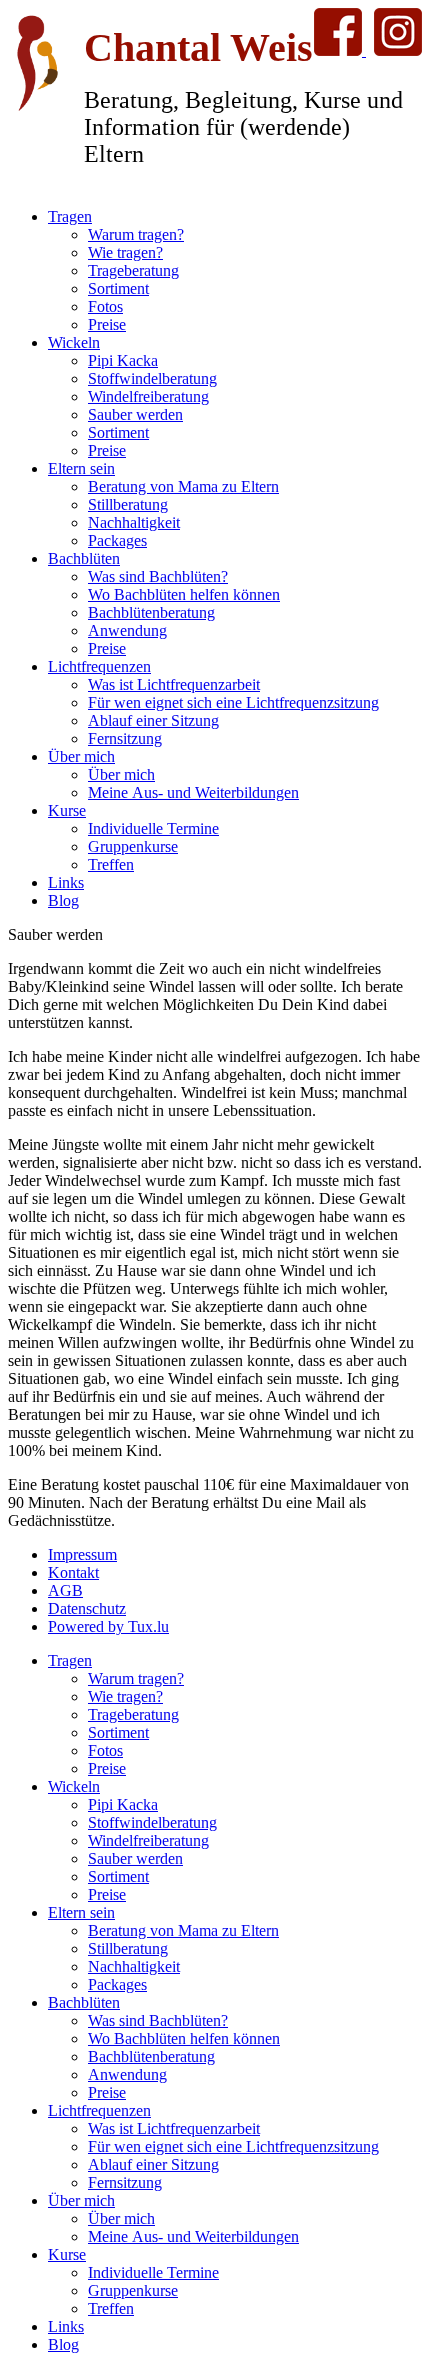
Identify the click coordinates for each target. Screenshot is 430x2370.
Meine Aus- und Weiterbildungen (193, 792)
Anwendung (127, 630)
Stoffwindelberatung (152, 378)
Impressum (82, 1554)
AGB (65, 1590)
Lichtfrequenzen (99, 666)
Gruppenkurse (133, 846)
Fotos (105, 306)
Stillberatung (128, 504)
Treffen (111, 864)
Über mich (81, 756)
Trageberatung (133, 270)
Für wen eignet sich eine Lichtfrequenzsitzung (233, 702)
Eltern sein (81, 468)
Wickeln (74, 342)
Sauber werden (135, 414)
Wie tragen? (125, 252)
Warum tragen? (136, 234)
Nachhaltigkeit (134, 522)
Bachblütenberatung (151, 612)
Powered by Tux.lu (108, 1626)
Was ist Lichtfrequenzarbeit (174, 684)
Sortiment (118, 288)
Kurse (67, 810)
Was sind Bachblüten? (158, 576)
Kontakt (73, 1572)
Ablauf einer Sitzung (153, 720)
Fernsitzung (125, 738)
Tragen (70, 216)
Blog (63, 900)
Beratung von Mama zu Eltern (183, 486)
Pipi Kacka (123, 360)
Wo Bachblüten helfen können (184, 594)
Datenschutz (87, 1608)
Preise (107, 324)
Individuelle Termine (153, 828)
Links (66, 882)
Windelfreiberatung (148, 396)
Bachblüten (84, 558)
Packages (117, 540)
